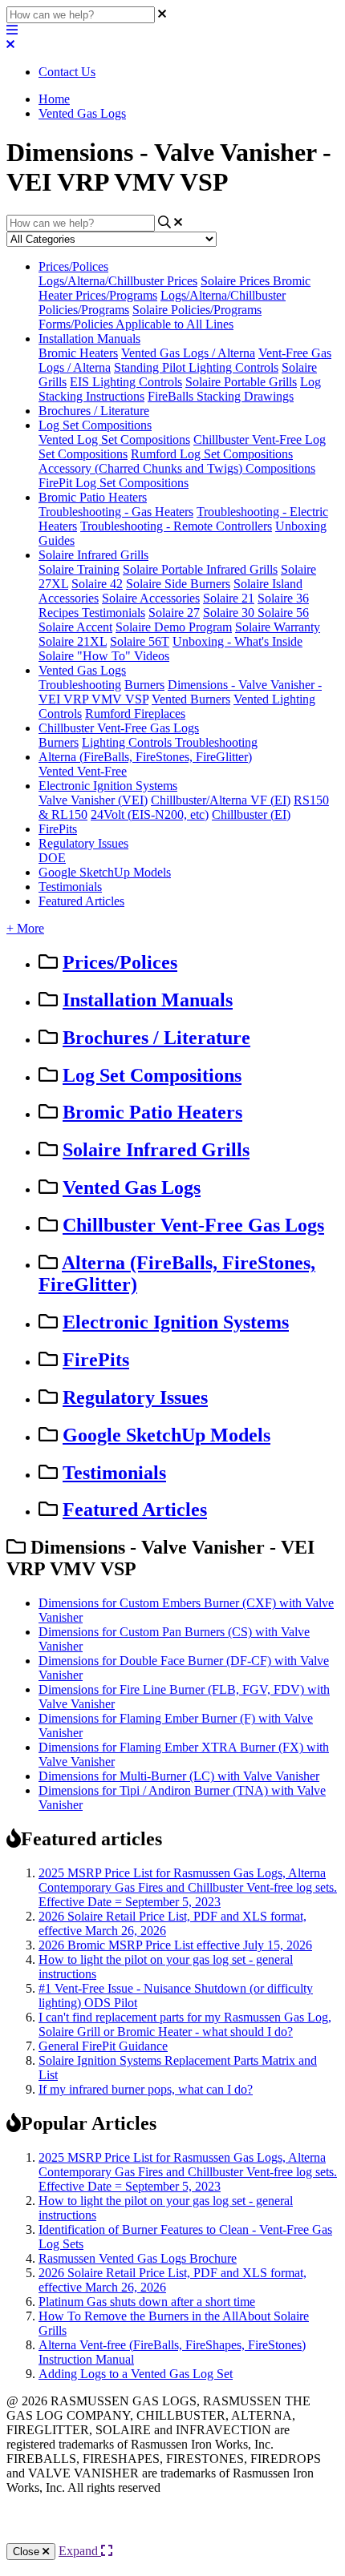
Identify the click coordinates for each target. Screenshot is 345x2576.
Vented (58, 771)
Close (28, 2552)
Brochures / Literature (94, 411)
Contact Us (67, 72)
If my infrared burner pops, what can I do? (146, 2089)
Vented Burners (191, 699)
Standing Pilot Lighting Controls (196, 367)
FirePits (58, 829)
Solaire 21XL (73, 641)
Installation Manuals (89, 339)
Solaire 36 (283, 598)
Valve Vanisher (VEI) (93, 800)
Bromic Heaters (78, 353)
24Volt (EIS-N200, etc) (150, 814)
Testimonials (114, 613)
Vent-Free (102, 771)
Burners (144, 685)
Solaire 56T (140, 641)
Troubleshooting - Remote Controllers (176, 526)
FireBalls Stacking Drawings (221, 396)
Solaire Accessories (151, 598)
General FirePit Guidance (103, 2046)
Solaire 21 (229, 598)
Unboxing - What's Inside (237, 641)
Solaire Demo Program (174, 627)
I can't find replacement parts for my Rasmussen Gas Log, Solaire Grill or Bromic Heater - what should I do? (185, 2024)
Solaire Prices (237, 281)
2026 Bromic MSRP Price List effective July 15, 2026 (175, 1945)
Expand (80, 2551)
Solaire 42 (97, 584)
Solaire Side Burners (178, 584)
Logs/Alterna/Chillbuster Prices (118, 281)
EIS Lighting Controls (126, 382)
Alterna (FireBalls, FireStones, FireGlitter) (145, 757)
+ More (25, 928)
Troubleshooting (80, 685)
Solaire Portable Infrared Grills (200, 569)
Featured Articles (81, 901)
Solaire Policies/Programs (197, 310)
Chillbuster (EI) (251, 814)
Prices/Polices (73, 266)
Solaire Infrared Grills (93, 555)
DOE (52, 858)
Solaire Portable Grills (241, 382)
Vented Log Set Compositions (114, 439)
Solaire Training (79, 569)
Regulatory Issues (83, 843)
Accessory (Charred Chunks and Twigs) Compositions (177, 468)
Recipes (60, 613)
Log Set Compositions (95, 425)
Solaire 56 (283, 613)
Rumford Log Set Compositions (212, 454)
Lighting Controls (128, 742)
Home (54, 99)
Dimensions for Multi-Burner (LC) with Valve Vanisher (179, 1776)
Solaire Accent (75, 627)
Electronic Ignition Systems (108, 786)
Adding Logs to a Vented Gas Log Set (136, 2374)
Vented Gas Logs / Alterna (188, 353)
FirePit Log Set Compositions (114, 483)
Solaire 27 (174, 613)
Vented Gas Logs (82, 113)
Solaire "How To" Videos (104, 656)
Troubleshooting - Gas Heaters (116, 512)
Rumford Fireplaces (135, 714)
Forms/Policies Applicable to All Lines (136, 324)
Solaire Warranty (278, 627)
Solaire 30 (230, 613)
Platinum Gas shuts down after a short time (147, 2302)
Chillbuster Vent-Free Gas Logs (119, 728)
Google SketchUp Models (105, 872)
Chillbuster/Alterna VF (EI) (221, 800)
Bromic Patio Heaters (93, 497)
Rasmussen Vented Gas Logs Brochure (138, 2258)
